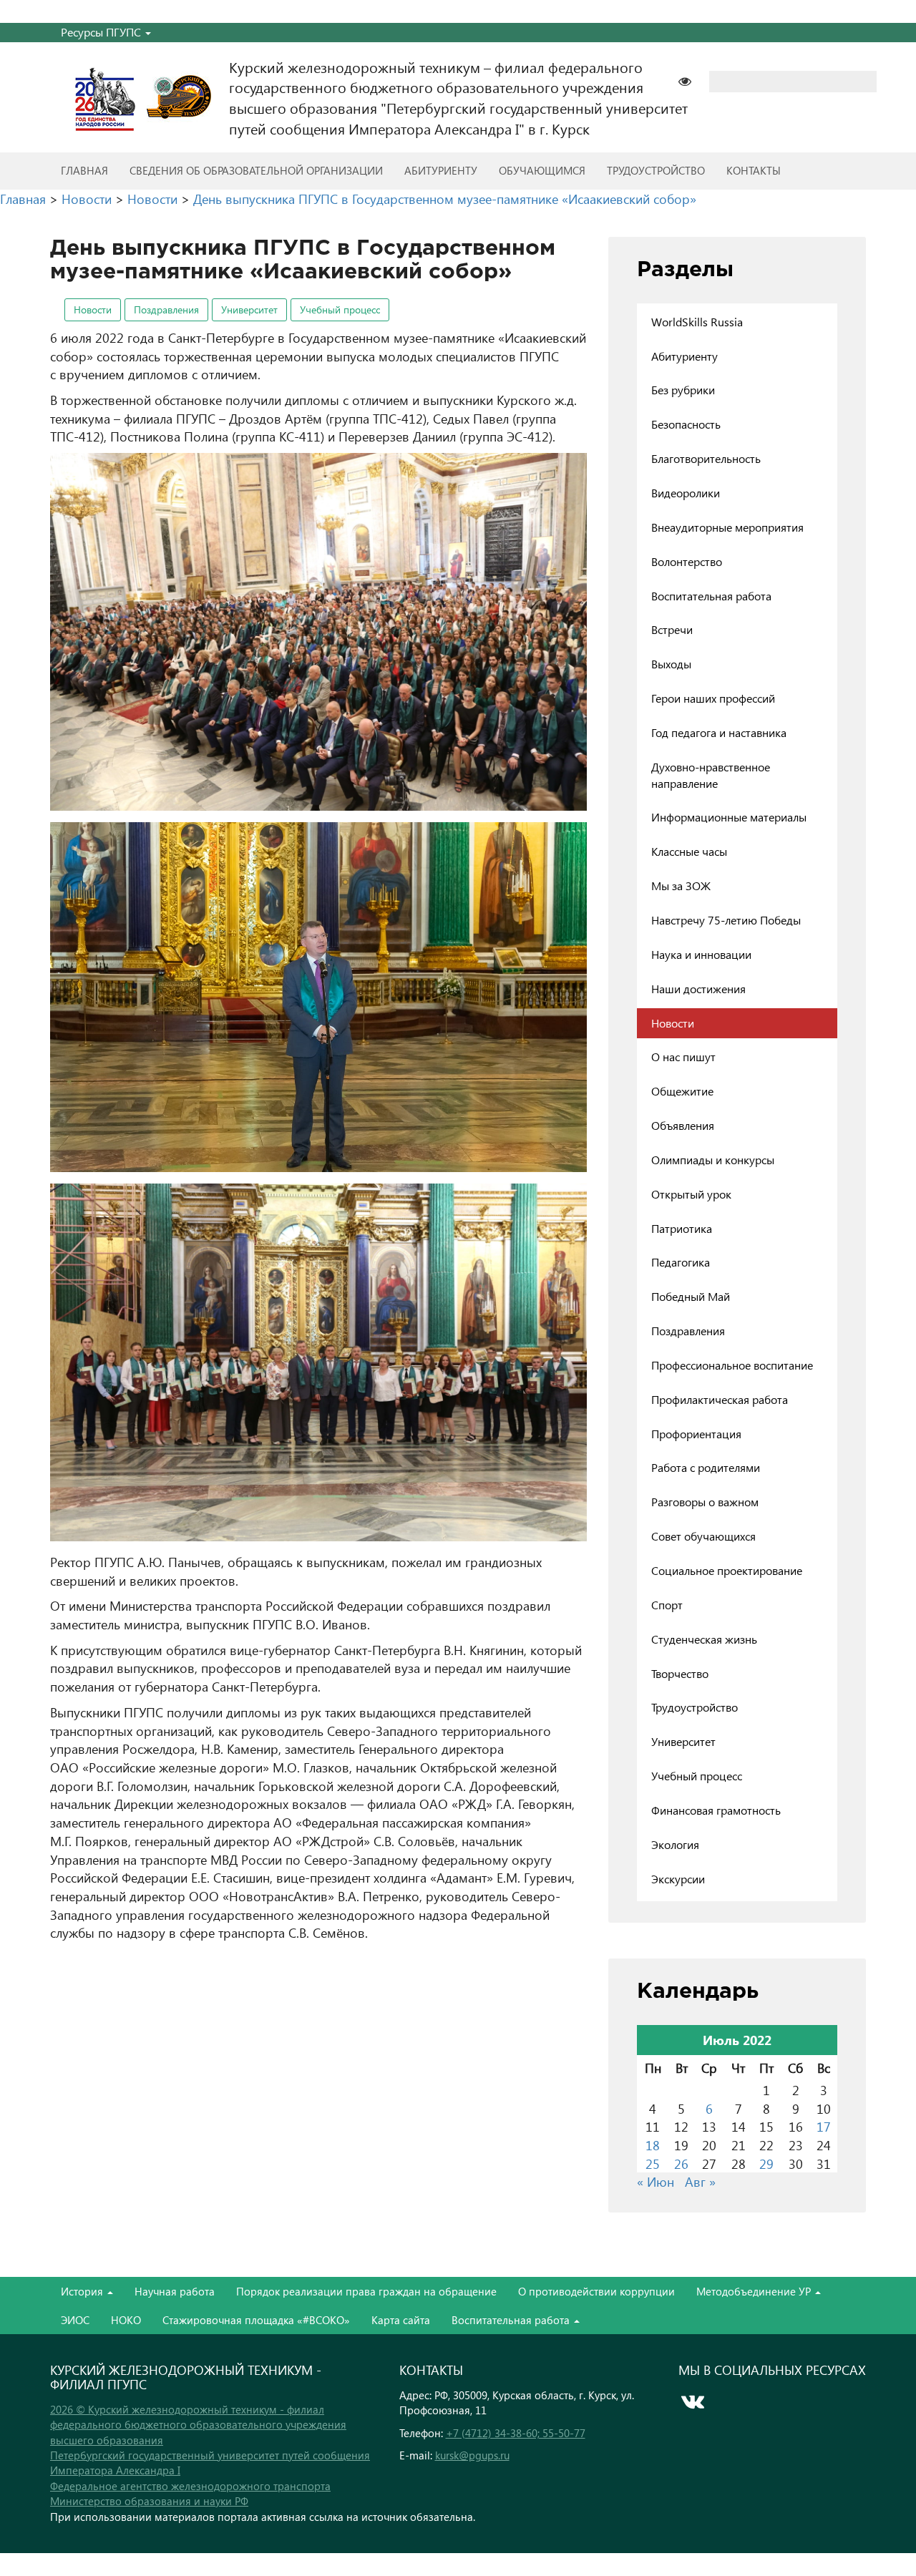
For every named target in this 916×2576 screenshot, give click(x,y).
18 (653, 2145)
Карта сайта (401, 2320)
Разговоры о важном (705, 1502)
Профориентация (696, 1434)
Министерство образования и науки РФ (149, 2501)
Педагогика (681, 1262)
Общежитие (682, 1091)
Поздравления (166, 309)
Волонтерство (687, 561)
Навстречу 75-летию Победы (726, 920)
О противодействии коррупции (596, 2291)
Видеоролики (686, 493)
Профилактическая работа (720, 1399)
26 (681, 2163)
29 (766, 2163)
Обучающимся (542, 170)
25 (653, 2163)
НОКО (126, 2320)
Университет (249, 309)
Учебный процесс (340, 309)
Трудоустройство (656, 170)
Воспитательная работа (711, 596)
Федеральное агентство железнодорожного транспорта (190, 2486)
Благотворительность (706, 458)
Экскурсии (678, 1879)
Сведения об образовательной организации (256, 170)
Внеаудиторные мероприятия (727, 527)
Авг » (700, 2181)
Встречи (672, 629)
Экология (675, 1844)
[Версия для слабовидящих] (692, 80)
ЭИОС (75, 2320)
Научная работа (175, 2291)
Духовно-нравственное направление (711, 775)
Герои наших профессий (713, 698)
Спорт (667, 1605)
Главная (84, 170)
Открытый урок (691, 1194)
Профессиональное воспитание (732, 1365)
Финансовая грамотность (716, 1810)
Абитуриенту (441, 170)
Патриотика (682, 1228)
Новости (93, 309)
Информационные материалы (729, 817)
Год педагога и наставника (719, 732)
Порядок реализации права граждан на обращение (366, 2291)
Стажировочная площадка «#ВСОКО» (256, 2320)
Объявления (683, 1125)
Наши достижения (698, 989)
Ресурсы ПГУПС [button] (102, 32)
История (83, 2291)
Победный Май (691, 1296)
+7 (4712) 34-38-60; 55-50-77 (516, 2433)
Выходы (671, 664)
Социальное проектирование (727, 1570)
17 (824, 2126)
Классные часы (689, 851)
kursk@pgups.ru (472, 2455)
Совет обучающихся (703, 1536)
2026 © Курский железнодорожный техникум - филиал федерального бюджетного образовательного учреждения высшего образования (198, 2425)
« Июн (656, 2181)
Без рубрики (683, 390)
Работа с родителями (706, 1467)
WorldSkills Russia (697, 322)
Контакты (754, 170)
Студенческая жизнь (704, 1639)
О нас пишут (683, 1057)
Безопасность (686, 424)
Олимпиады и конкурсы (713, 1160)
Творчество (680, 1673)
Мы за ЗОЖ (681, 885)
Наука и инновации (701, 954)
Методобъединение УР (755, 2291)
